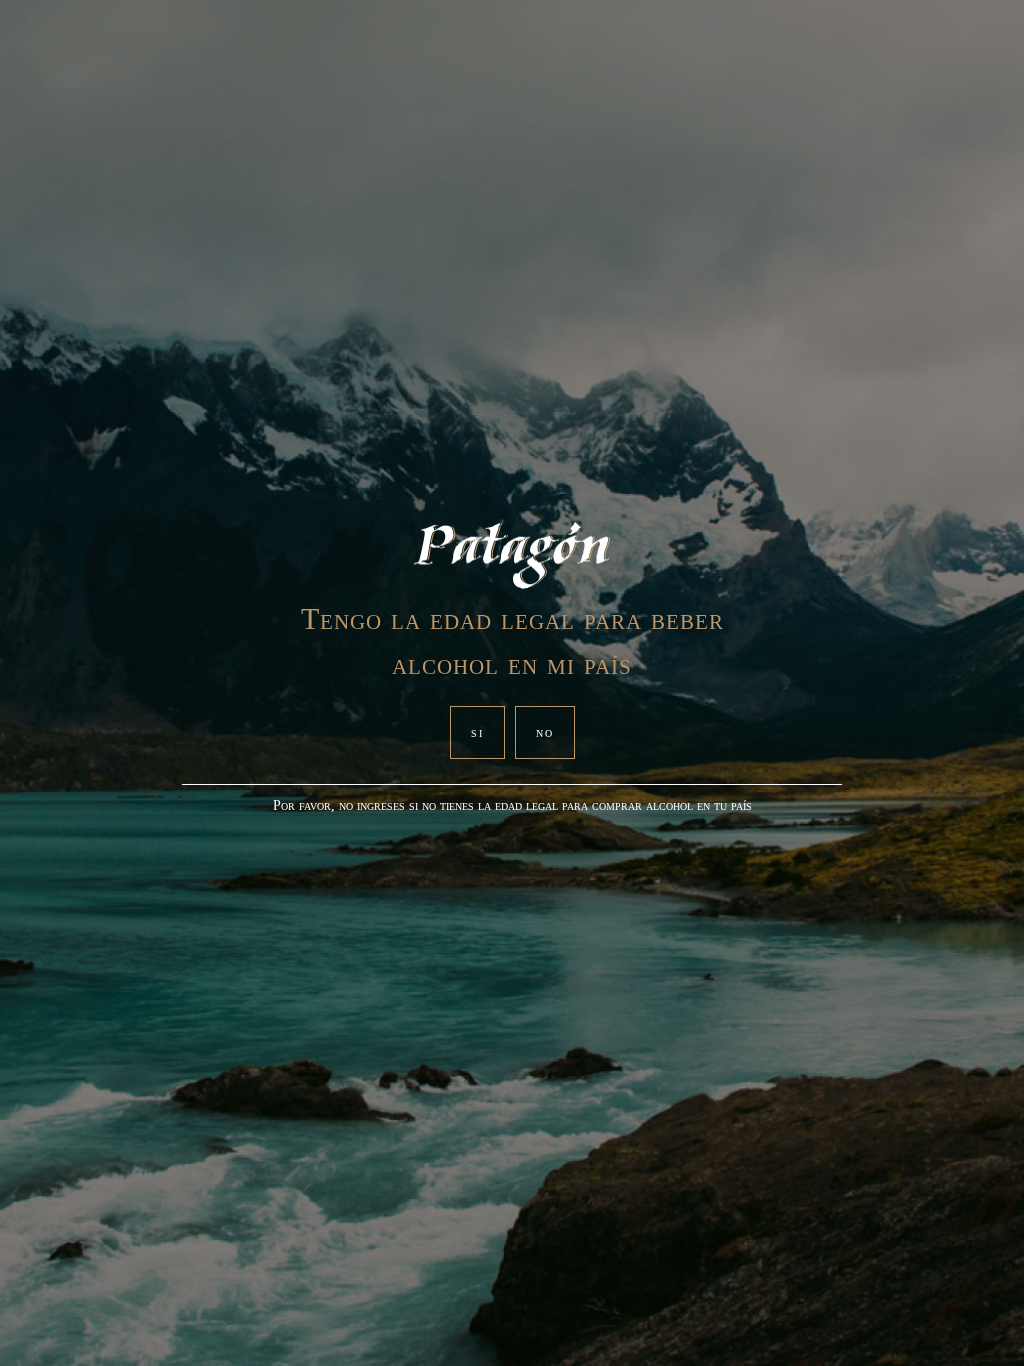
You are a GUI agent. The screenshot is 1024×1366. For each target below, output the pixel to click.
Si (477, 732)
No (545, 732)
